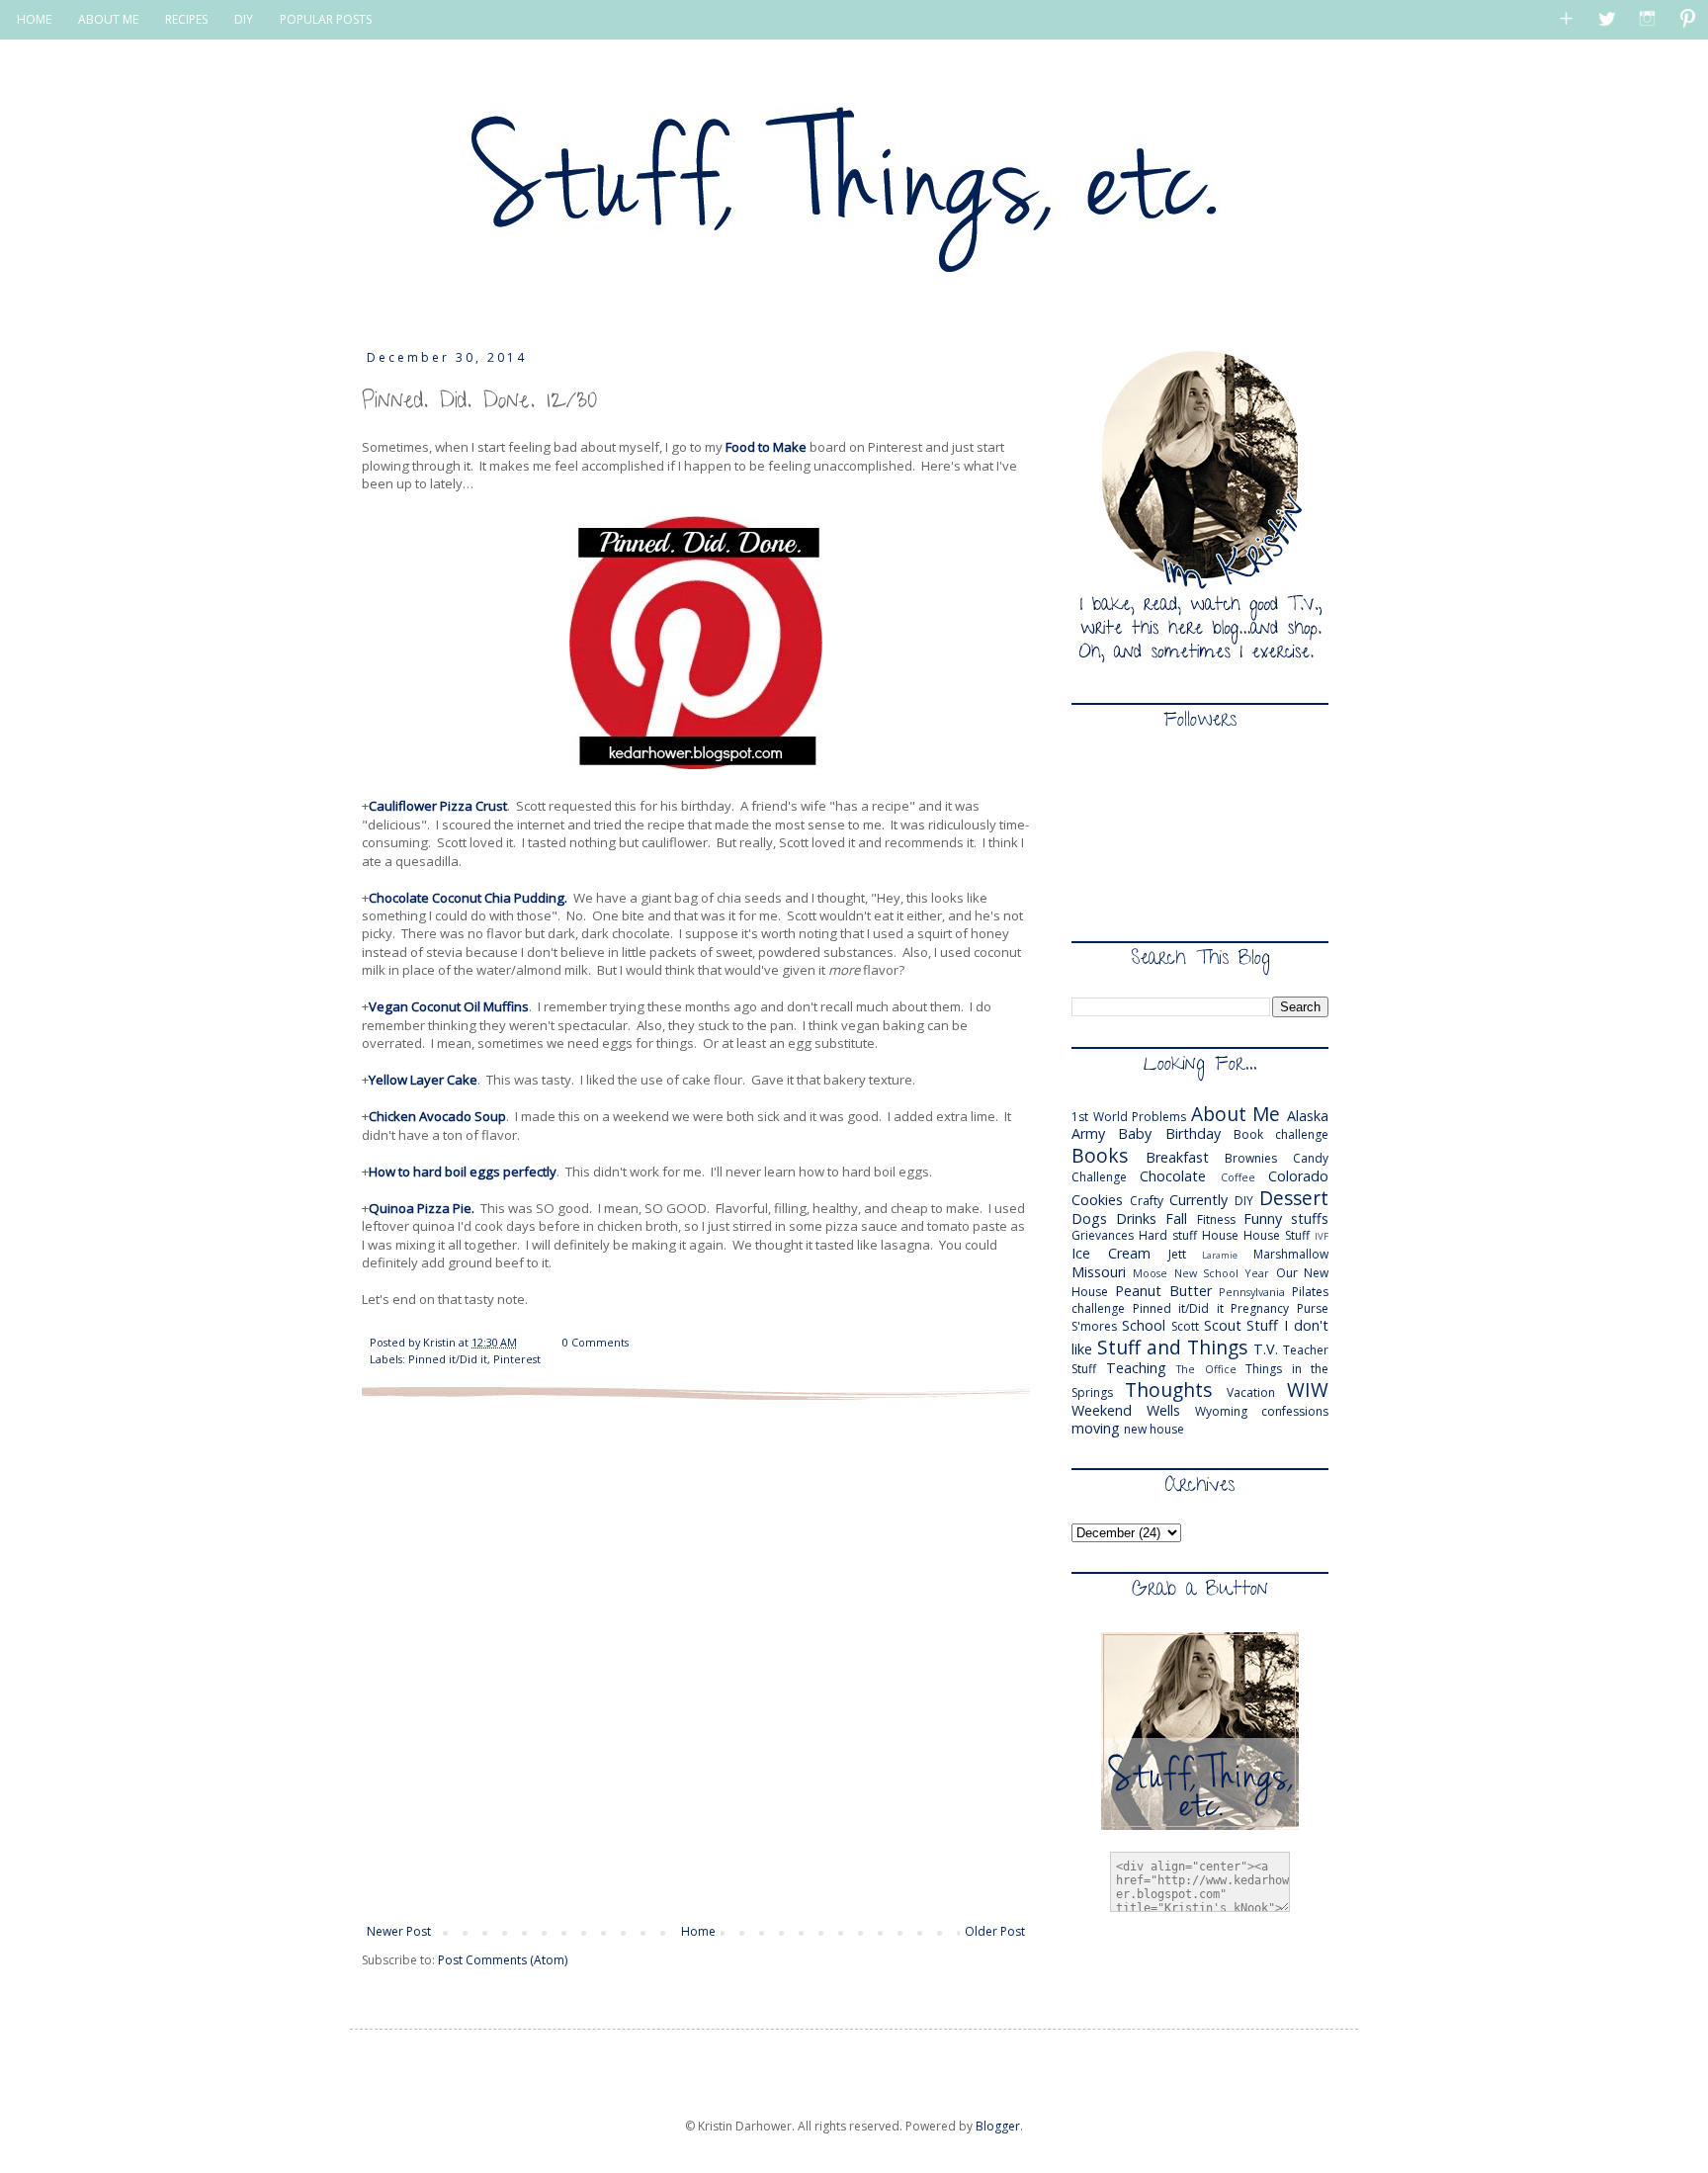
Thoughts (1168, 1390)
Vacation (1251, 1392)
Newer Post (399, 1931)
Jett (1177, 1254)
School (1144, 1325)
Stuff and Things (1172, 1347)
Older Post (995, 1931)
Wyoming (1221, 1411)
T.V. (1266, 1349)
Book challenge (1281, 1134)
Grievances (1103, 1235)
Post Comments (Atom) (503, 1960)
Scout (1223, 1325)
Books (1100, 1155)
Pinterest (517, 1359)
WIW (1308, 1390)
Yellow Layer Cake (423, 1080)
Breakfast (1177, 1157)
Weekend (1102, 1410)
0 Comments (596, 1342)
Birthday (1193, 1133)
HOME (34, 19)
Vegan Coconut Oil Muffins (449, 1006)
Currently (1198, 1200)
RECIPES (186, 19)
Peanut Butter (1163, 1291)
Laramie (1220, 1255)
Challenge (1099, 1177)
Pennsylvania (1252, 1292)
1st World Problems (1129, 1117)
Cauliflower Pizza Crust (438, 806)
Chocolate (1173, 1176)
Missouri (1099, 1272)
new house (1154, 1429)
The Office (1206, 1369)
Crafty (1147, 1201)
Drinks (1136, 1218)
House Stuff (1277, 1235)
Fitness (1216, 1219)
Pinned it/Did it (448, 1359)
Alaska (1308, 1116)
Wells (1163, 1410)
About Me (1236, 1114)
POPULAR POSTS (326, 19)
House (1220, 1235)
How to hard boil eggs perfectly (463, 1172)
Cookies (1097, 1200)
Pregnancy (1260, 1308)
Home (698, 1931)
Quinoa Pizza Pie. (422, 1208)
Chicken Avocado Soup (437, 1116)
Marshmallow (1291, 1254)
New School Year (1222, 1273)
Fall (1176, 1218)
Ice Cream (1111, 1253)
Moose (1150, 1273)
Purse (1313, 1308)
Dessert (1294, 1198)
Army (1088, 1133)
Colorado (1298, 1176)
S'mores (1094, 1326)
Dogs (1089, 1218)
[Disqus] (696, 1660)
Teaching (1136, 1368)
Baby (1135, 1133)
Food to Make (766, 447)
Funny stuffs (1286, 1218)
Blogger (998, 2126)
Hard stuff (1168, 1235)
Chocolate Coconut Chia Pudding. (470, 898)
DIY (244, 19)
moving (1096, 1428)
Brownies (1251, 1158)
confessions (1295, 1411)
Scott (1185, 1326)
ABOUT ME (108, 19)
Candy (1311, 1158)
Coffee (1238, 1177)
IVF (1322, 1236)
